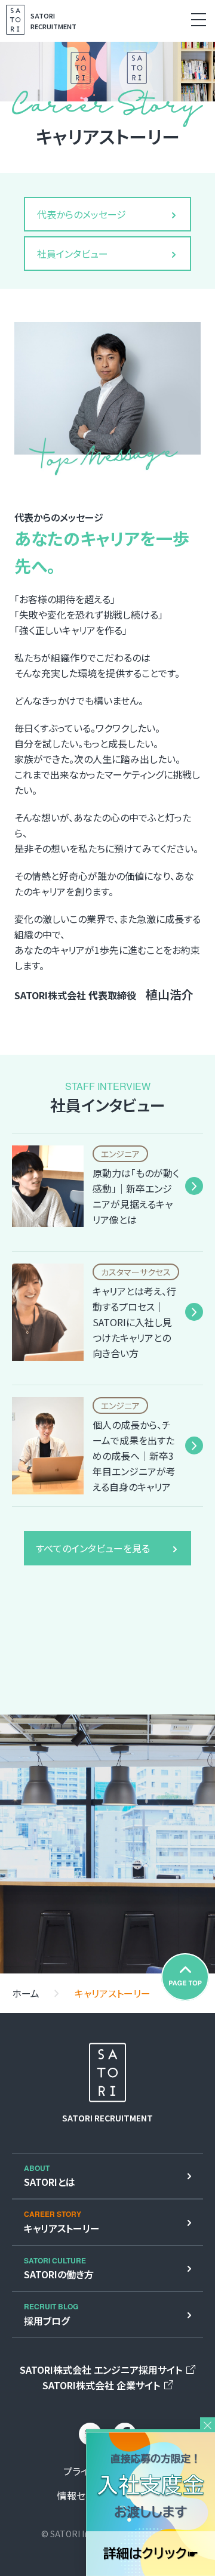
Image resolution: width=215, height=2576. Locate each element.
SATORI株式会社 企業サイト (101, 2385)
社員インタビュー (73, 254)
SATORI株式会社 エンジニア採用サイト (101, 2370)
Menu (199, 19)
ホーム (26, 1993)
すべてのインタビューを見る (93, 1548)
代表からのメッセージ (82, 214)
